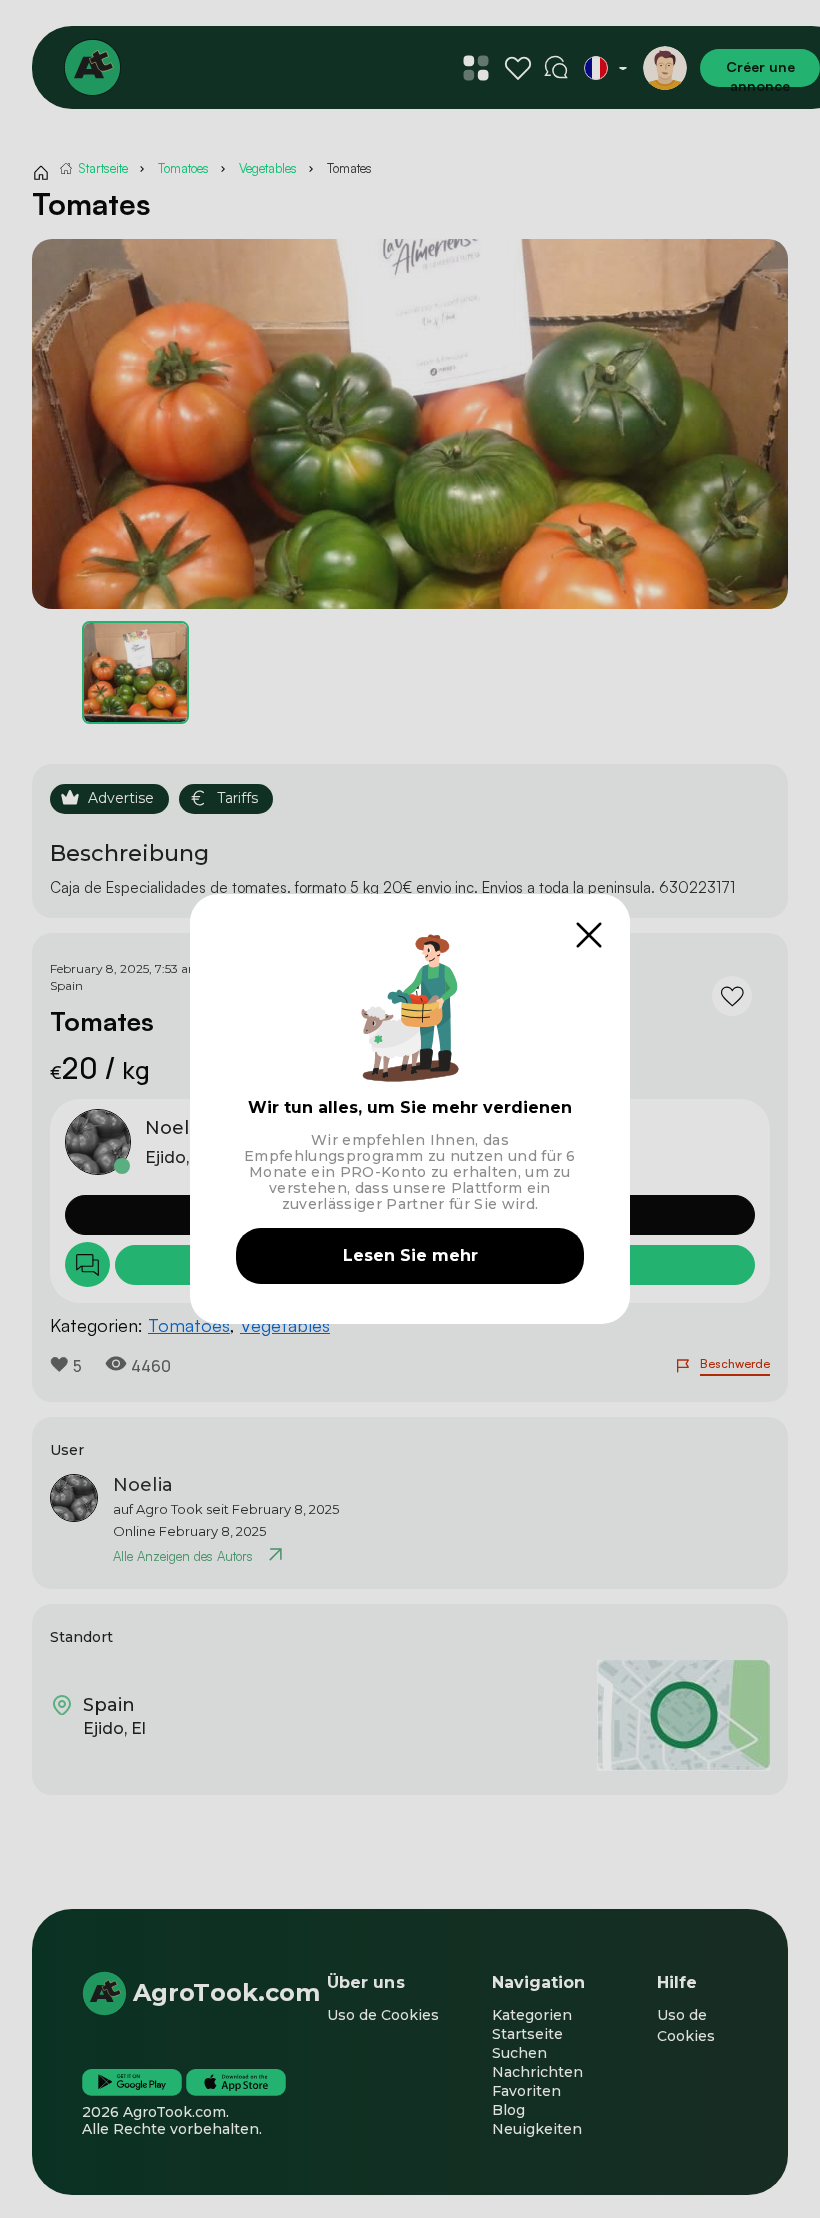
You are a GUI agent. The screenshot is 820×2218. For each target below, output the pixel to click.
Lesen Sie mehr (410, 1255)
